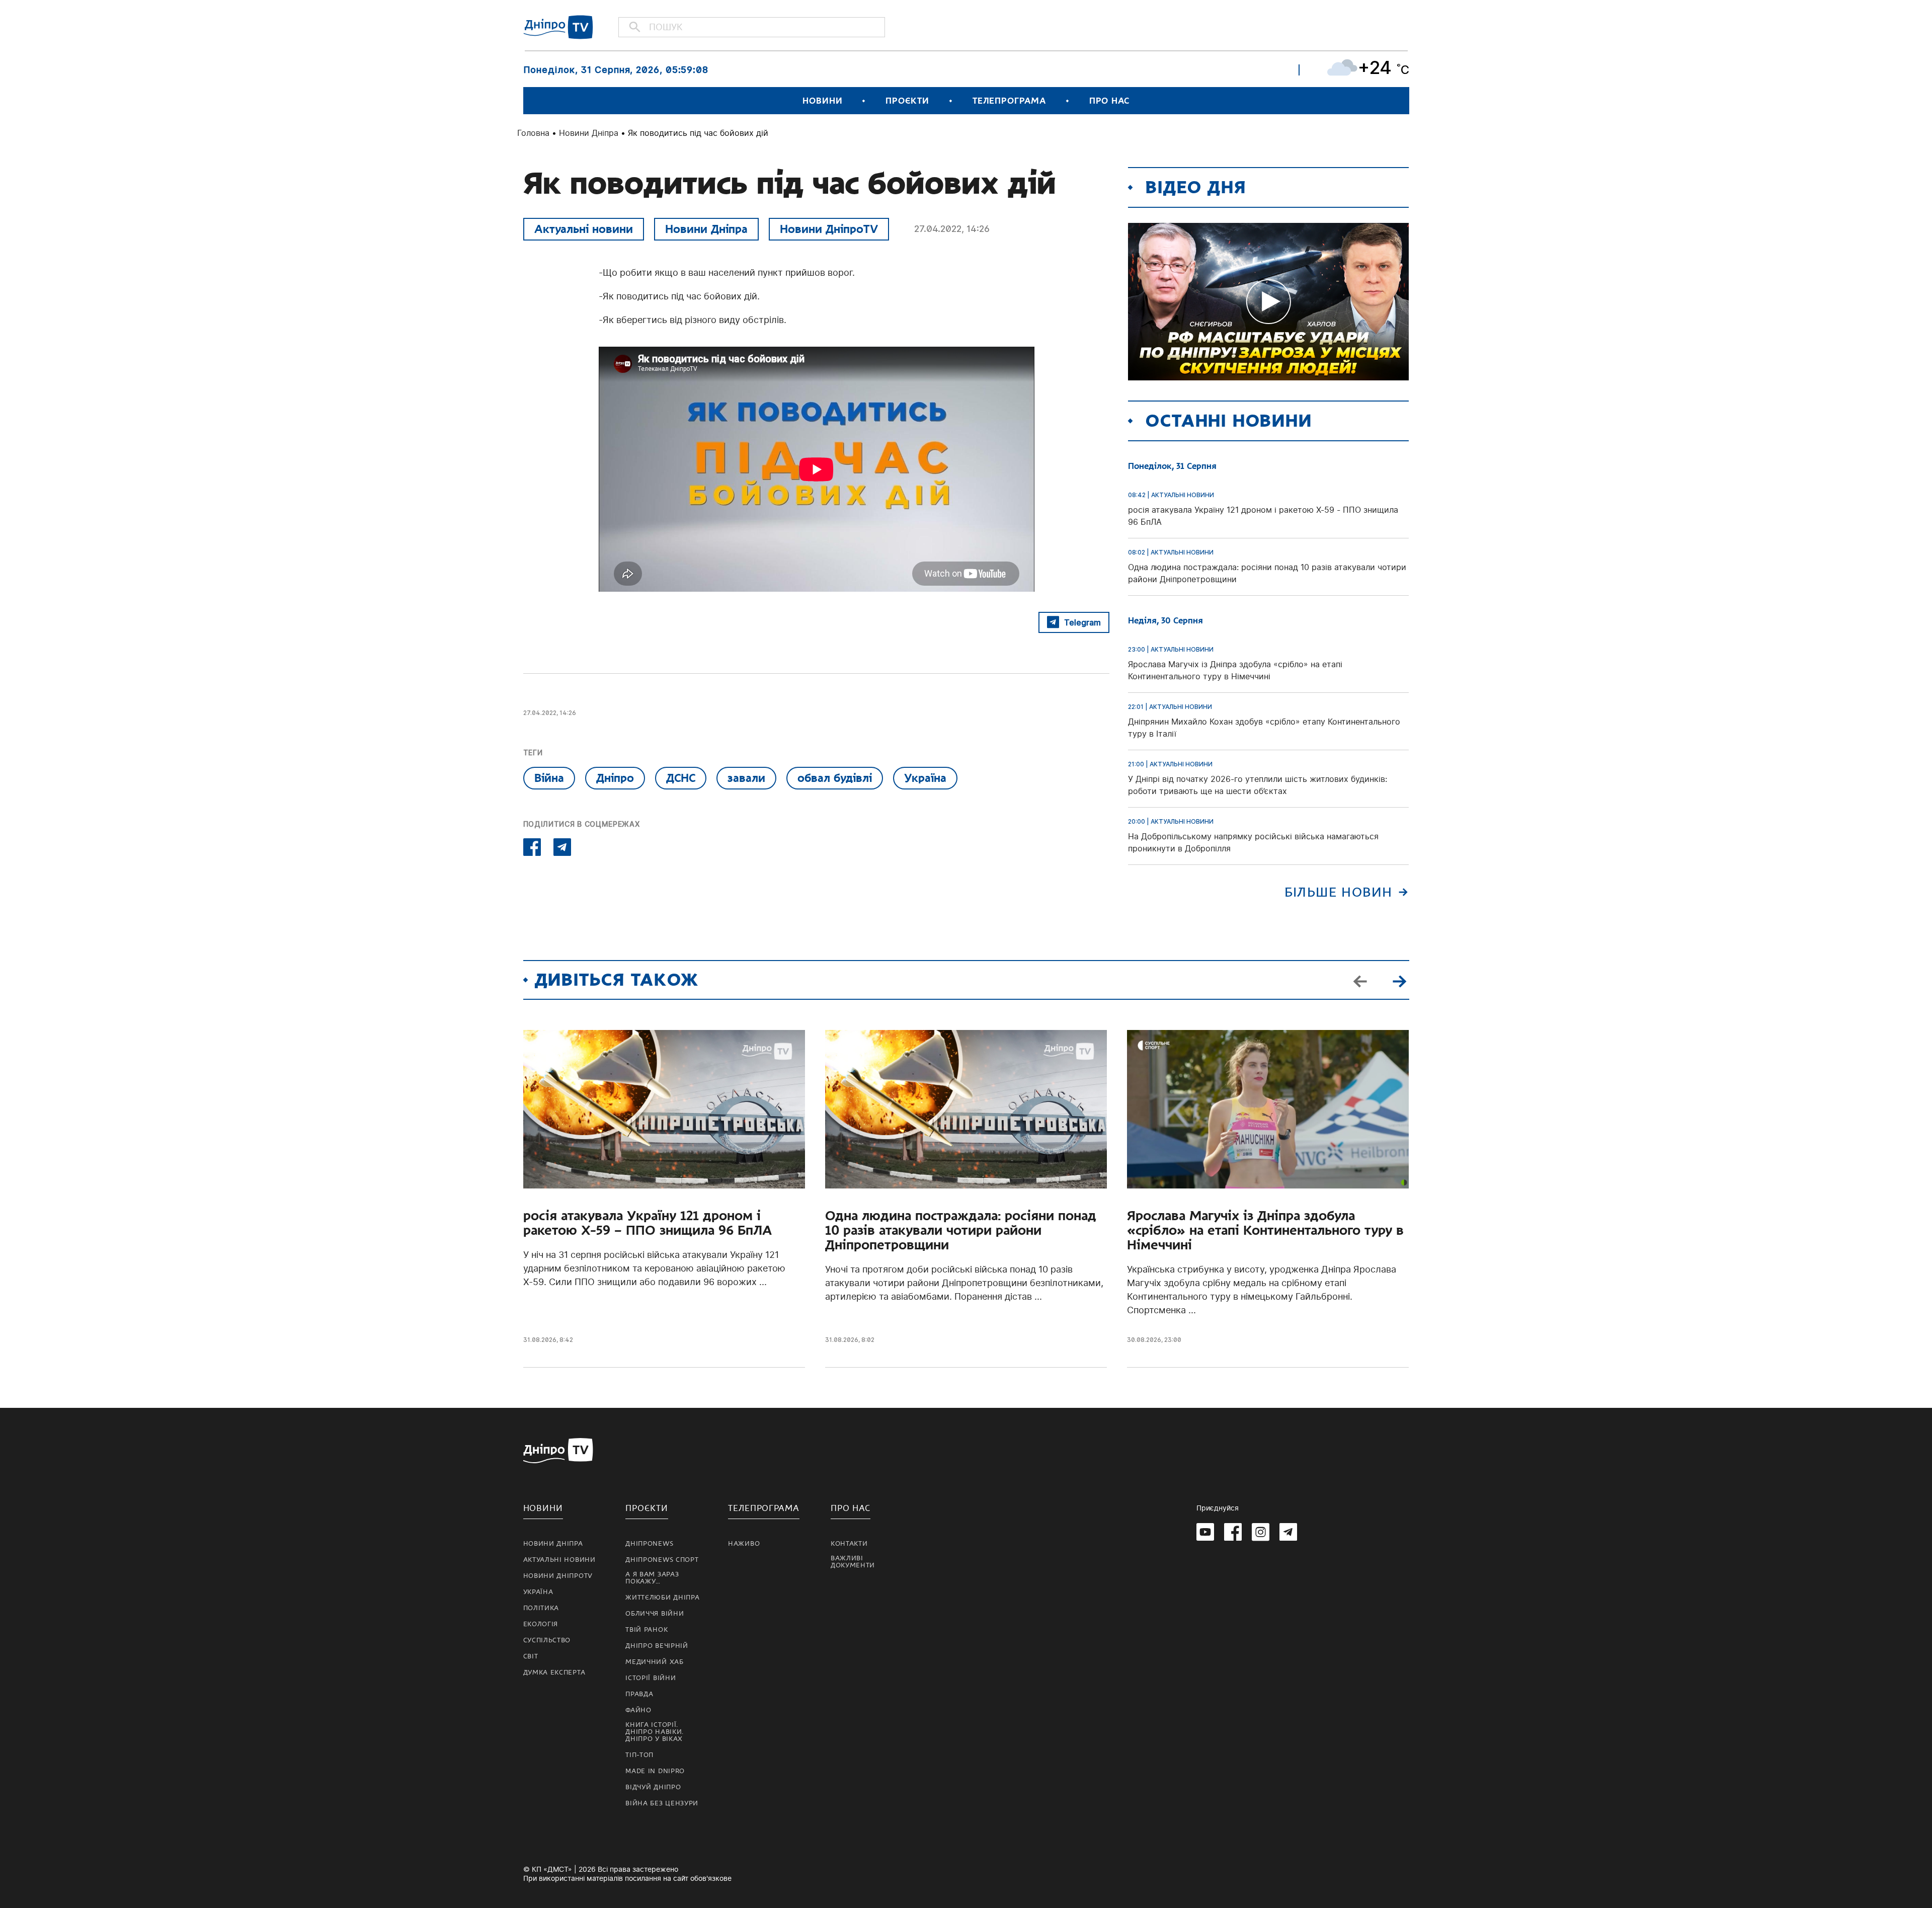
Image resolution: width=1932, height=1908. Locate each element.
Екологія (541, 1624)
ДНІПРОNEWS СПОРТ (662, 1560)
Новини (822, 101)
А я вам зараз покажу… (652, 1578)
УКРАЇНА (538, 1592)
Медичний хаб (654, 1662)
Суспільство (547, 1640)
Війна (549, 778)
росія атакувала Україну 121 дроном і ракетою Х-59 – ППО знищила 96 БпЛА (648, 1223)
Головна (533, 133)
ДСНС (681, 778)
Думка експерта (554, 1673)
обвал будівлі (835, 778)
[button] (1400, 980)
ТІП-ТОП (639, 1755)
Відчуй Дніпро (653, 1787)
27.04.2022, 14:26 (952, 229)
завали (746, 778)
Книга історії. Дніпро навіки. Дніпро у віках (655, 1732)
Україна (925, 778)
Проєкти (907, 101)
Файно (638, 1710)
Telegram (1082, 622)
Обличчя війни (655, 1614)
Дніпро (615, 778)
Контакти (849, 1544)
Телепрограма (1009, 101)
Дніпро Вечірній (657, 1646)
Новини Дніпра (589, 133)
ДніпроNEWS (649, 1544)
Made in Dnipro (655, 1771)
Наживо (744, 1544)
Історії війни (651, 1678)
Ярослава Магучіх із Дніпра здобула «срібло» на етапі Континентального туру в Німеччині (1265, 1230)
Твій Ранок (647, 1630)
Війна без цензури (662, 1803)
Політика (541, 1608)
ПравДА (639, 1694)
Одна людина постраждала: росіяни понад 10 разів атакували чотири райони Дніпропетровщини (961, 1230)
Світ (531, 1656)
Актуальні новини (584, 229)
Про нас (1109, 101)
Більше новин (1339, 892)
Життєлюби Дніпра (662, 1598)
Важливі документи (853, 1562)
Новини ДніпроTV (829, 229)
